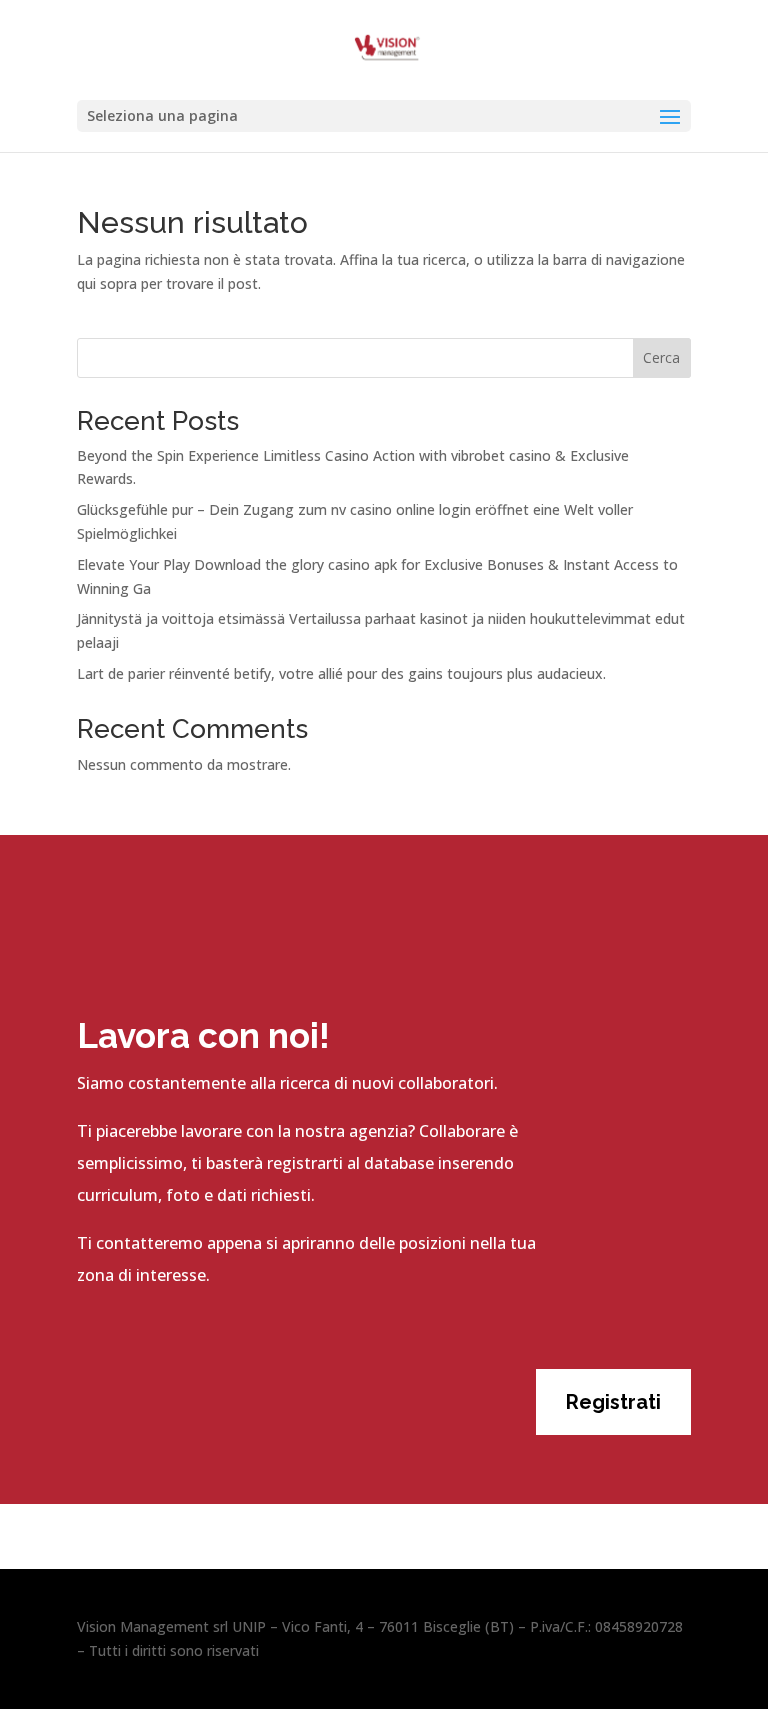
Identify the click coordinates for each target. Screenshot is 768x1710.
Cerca (661, 357)
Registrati (613, 1402)
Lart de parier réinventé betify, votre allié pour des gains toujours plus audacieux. (341, 673)
